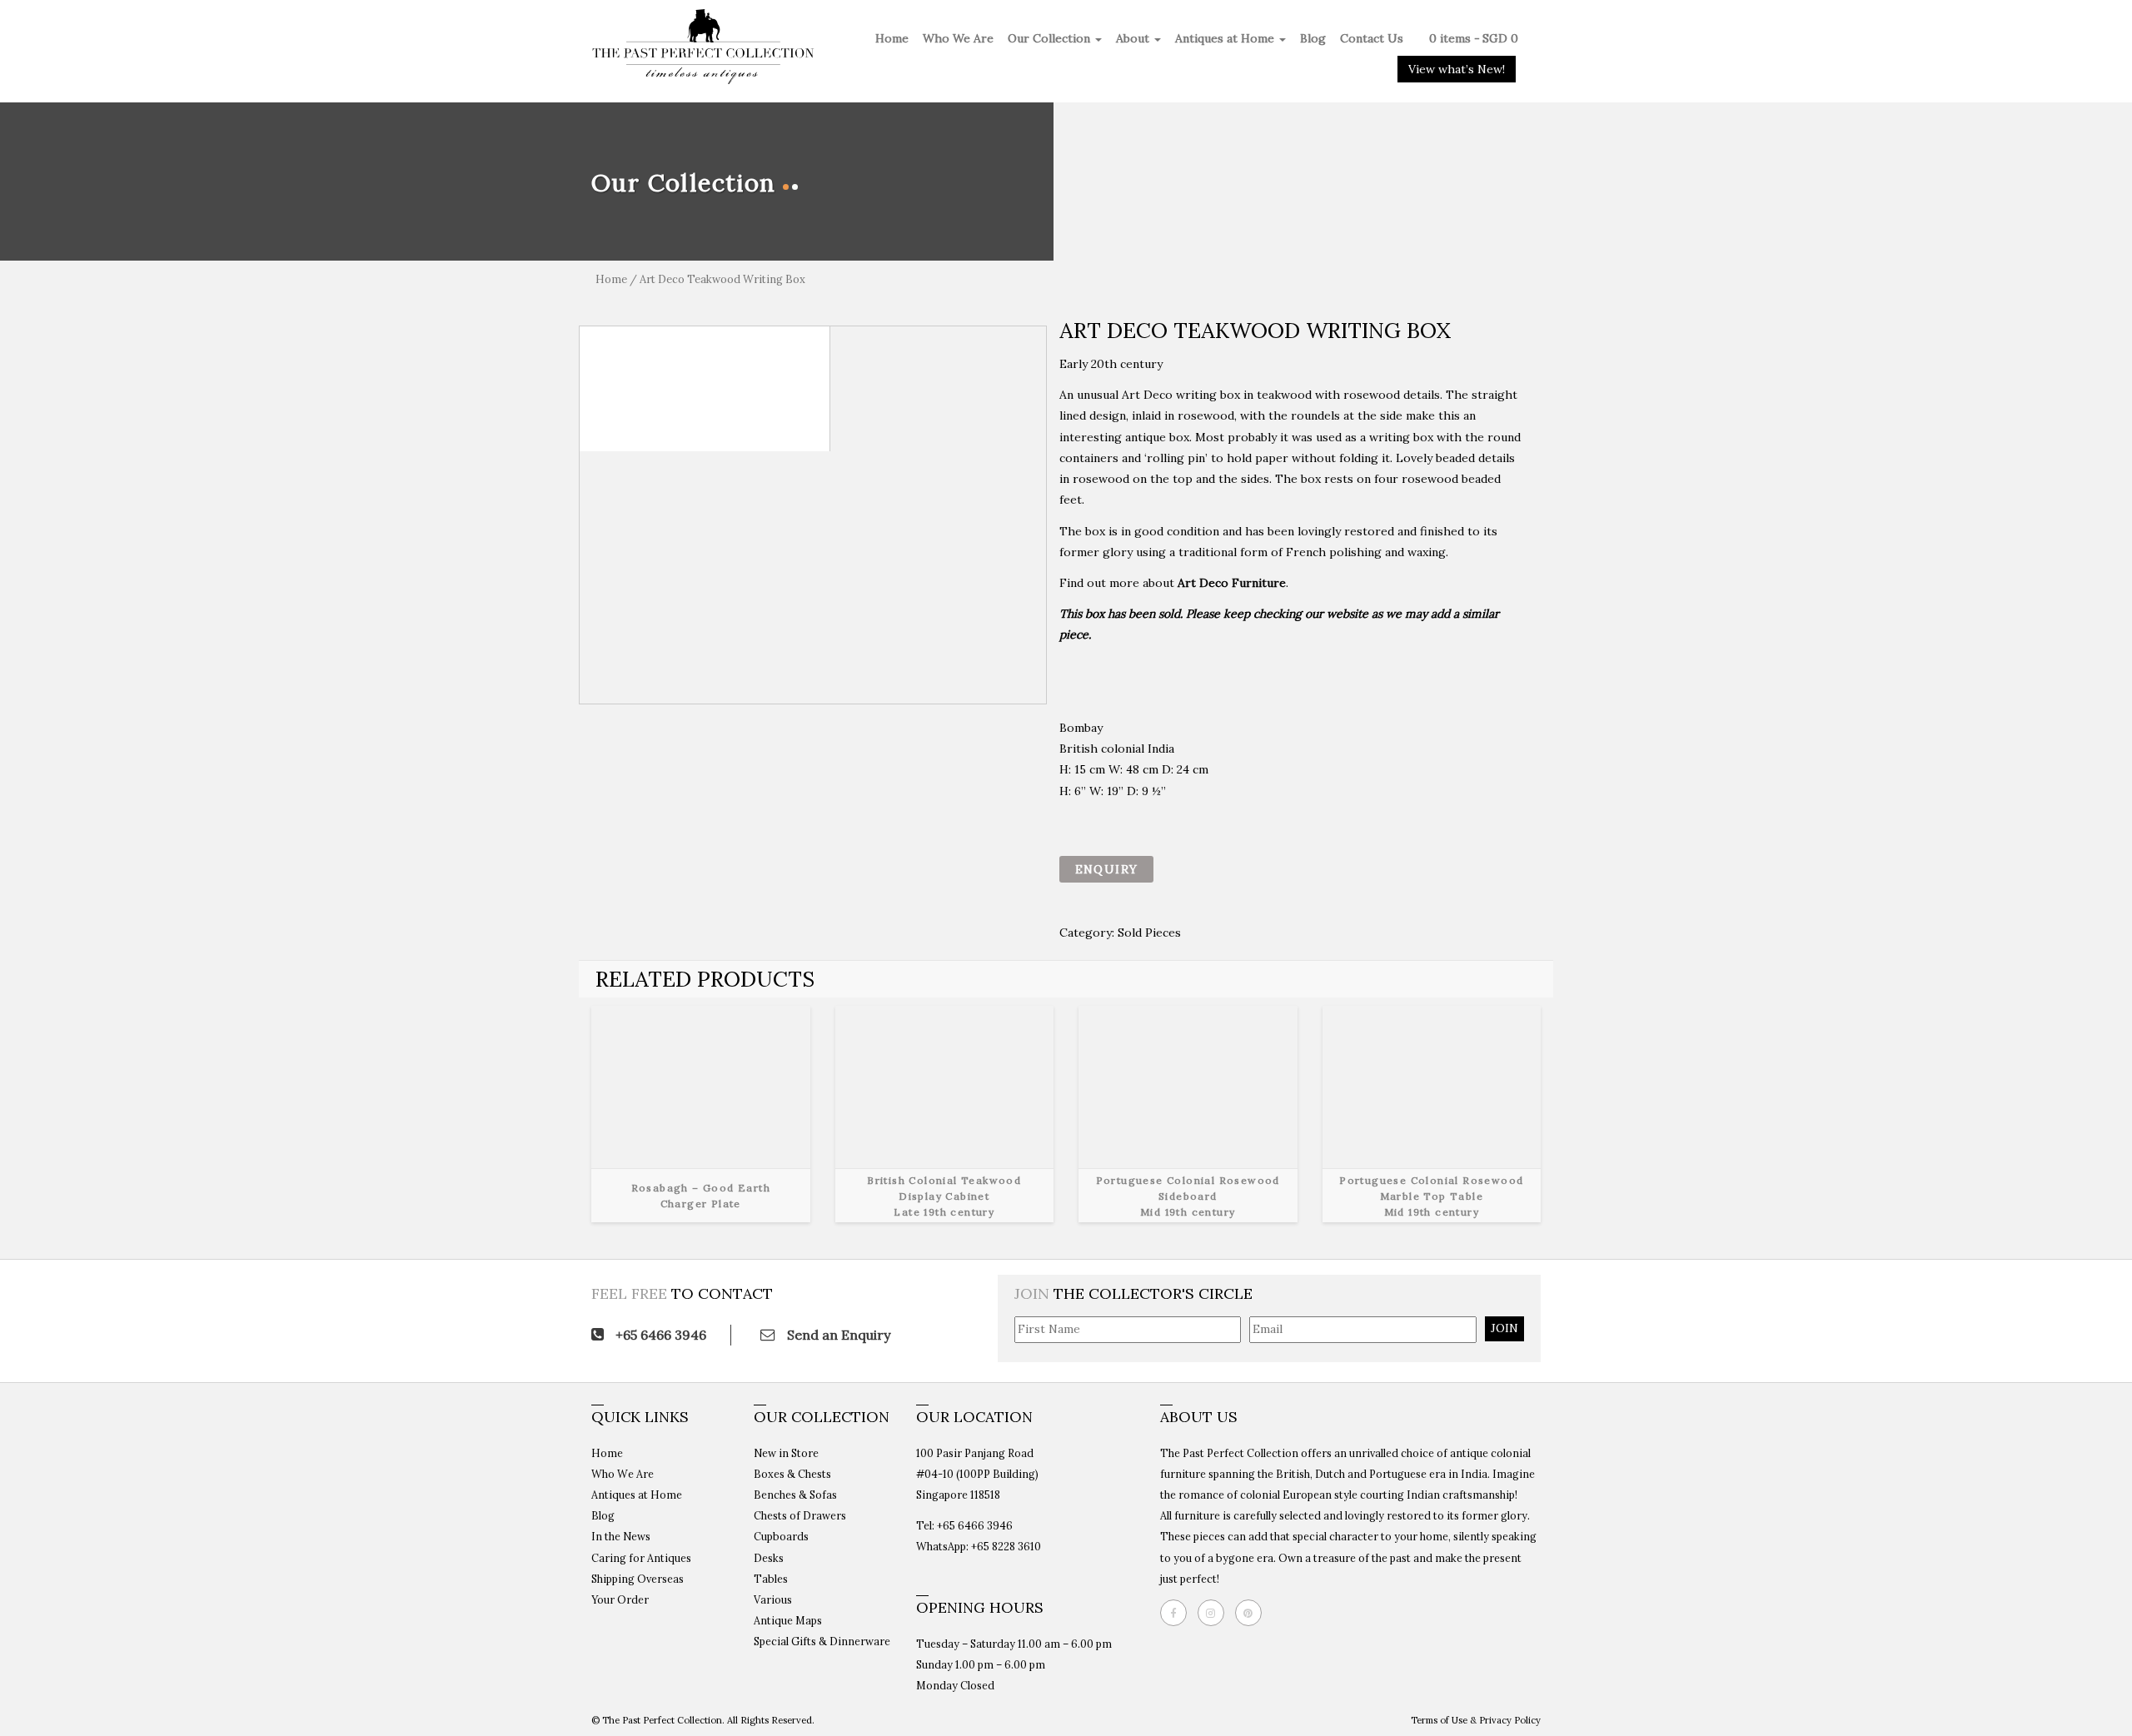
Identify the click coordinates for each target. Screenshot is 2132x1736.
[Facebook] (1178, 1613)
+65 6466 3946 (659, 1335)
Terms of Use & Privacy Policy (1476, 1720)
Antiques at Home (1226, 38)
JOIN (1504, 1328)
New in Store (786, 1453)
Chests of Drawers (800, 1515)
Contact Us (1372, 38)
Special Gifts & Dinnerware (822, 1641)
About (1134, 38)
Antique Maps (788, 1620)
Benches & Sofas (795, 1495)
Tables (771, 1579)
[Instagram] (1215, 1613)
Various (773, 1599)
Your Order (620, 1599)
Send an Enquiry (837, 1335)
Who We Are (958, 38)
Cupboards (781, 1536)
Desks (769, 1558)
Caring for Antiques (641, 1558)
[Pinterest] (1253, 1613)
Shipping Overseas (638, 1579)
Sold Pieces (1149, 933)
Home (892, 38)
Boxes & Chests (792, 1474)
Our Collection (1051, 38)
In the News (621, 1536)
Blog (1313, 38)
